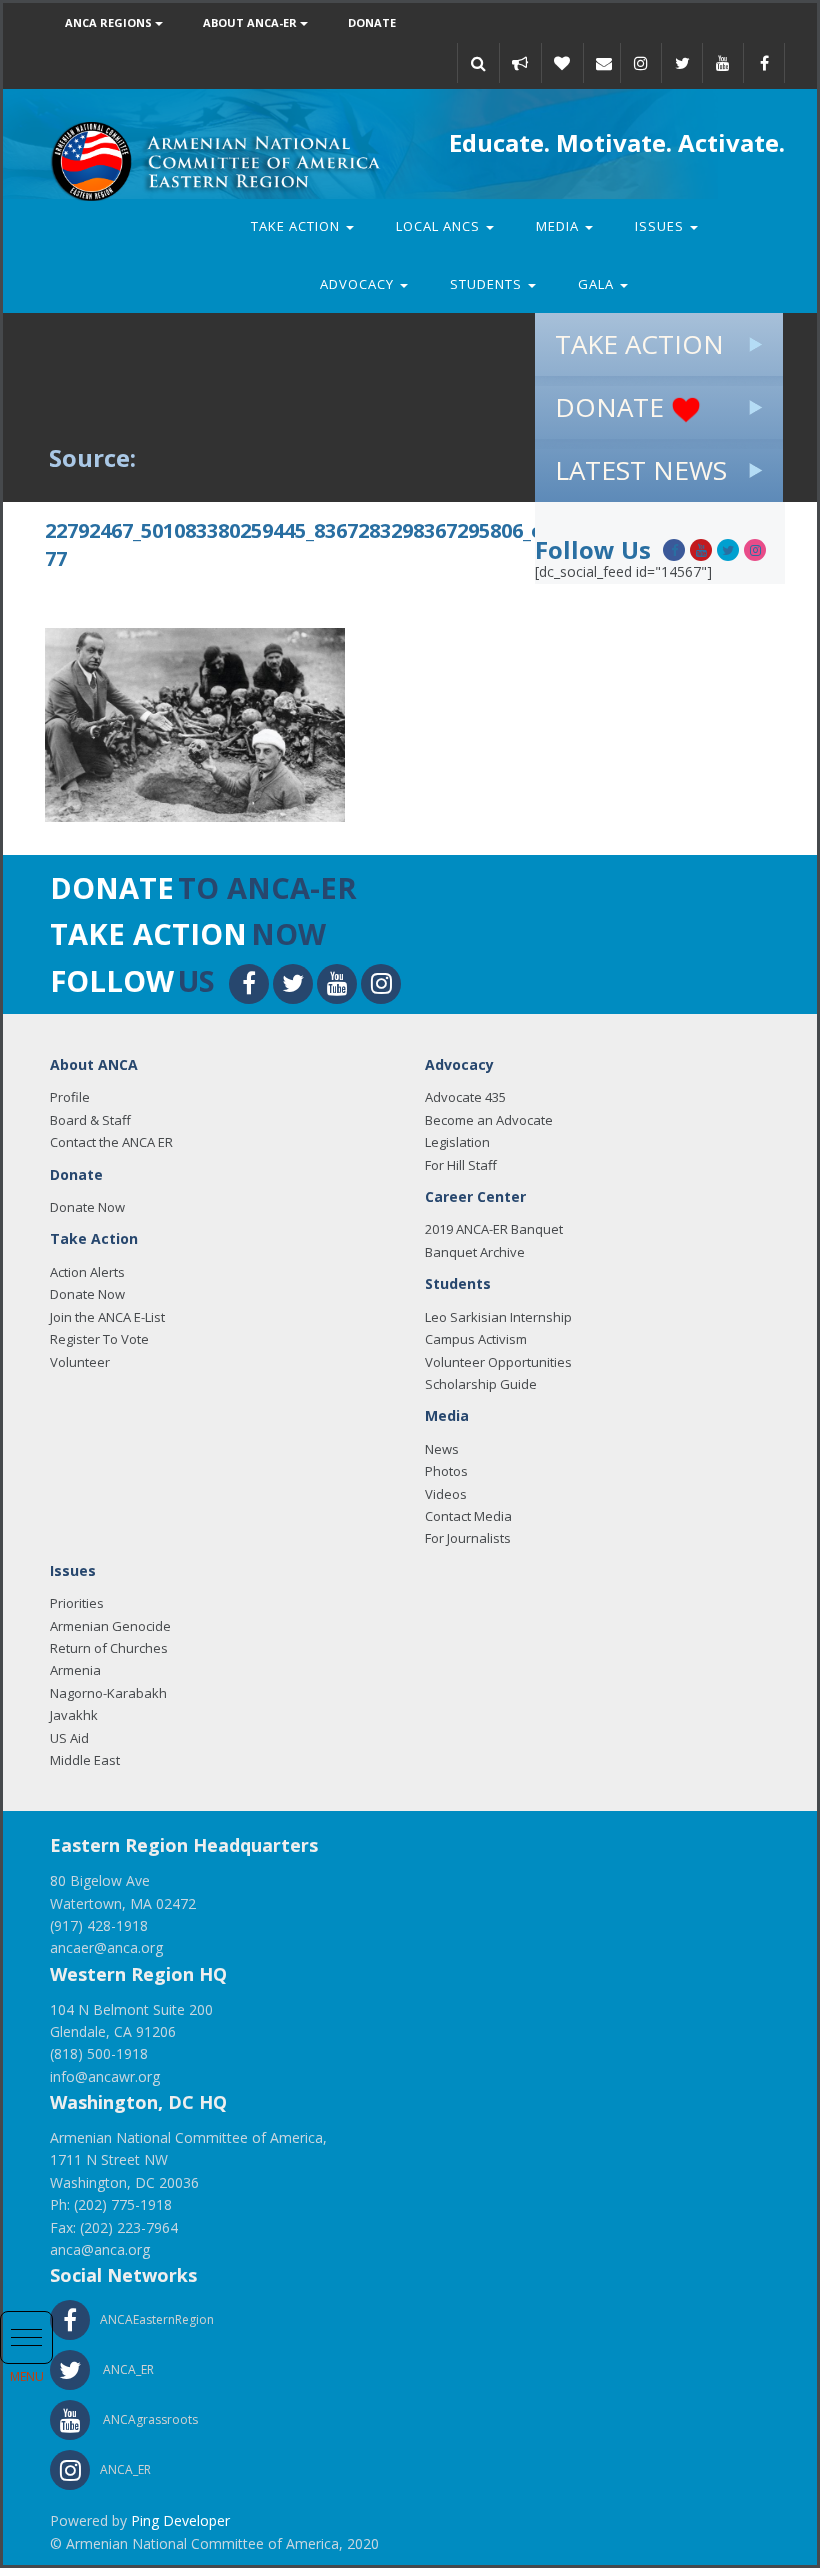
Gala (598, 284)
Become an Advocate (489, 1120)
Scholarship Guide (481, 1384)
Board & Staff (90, 1120)
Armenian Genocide (110, 1626)
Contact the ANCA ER (111, 1142)
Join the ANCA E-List (107, 1317)
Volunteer (80, 1362)
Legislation (457, 1142)
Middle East (85, 1760)
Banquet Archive (475, 1252)
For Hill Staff (461, 1165)
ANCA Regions (110, 22)
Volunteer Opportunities (498, 1362)
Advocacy (359, 284)
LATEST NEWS (641, 470)
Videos (446, 1494)
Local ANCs (440, 226)
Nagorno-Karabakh (108, 1693)
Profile (70, 1097)
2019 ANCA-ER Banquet (494, 1229)
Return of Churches (109, 1648)
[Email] (604, 63)
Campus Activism (476, 1339)
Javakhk (74, 1715)
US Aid (69, 1738)
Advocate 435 (465, 1097)
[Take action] (520, 63)
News (442, 1449)
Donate (372, 22)
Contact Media (468, 1516)
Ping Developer (180, 2520)
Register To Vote (99, 1339)
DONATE (613, 407)
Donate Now (87, 1207)
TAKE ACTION (639, 344)
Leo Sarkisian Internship (498, 1317)
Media (559, 226)
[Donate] (562, 63)
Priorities (77, 1603)
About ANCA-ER (251, 22)
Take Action (297, 226)
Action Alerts (87, 1272)
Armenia (75, 1670)
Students (488, 284)
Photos (446, 1471)
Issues (661, 226)
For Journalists (468, 1538)
